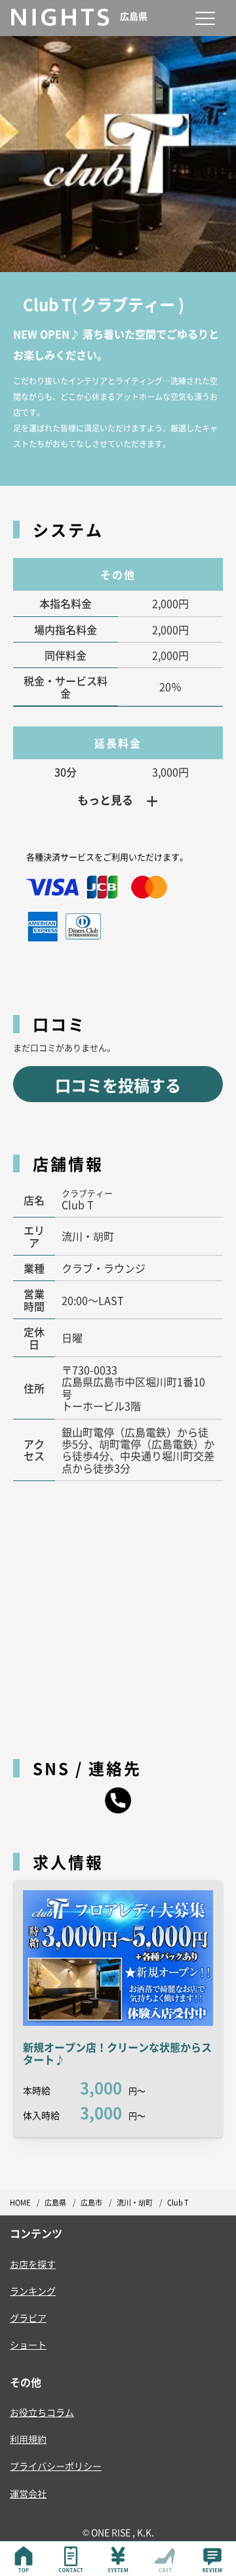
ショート (28, 2345)
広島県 (55, 2203)
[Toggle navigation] (205, 18)
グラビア (28, 2318)
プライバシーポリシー (56, 2466)
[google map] (118, 1613)
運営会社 (28, 2493)
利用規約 (28, 2439)
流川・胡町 (135, 2203)
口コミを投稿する (118, 1085)
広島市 (91, 2203)
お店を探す (33, 2264)
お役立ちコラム (42, 2412)
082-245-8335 (118, 1800)
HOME (20, 2203)
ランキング (33, 2291)
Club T (178, 2203)
